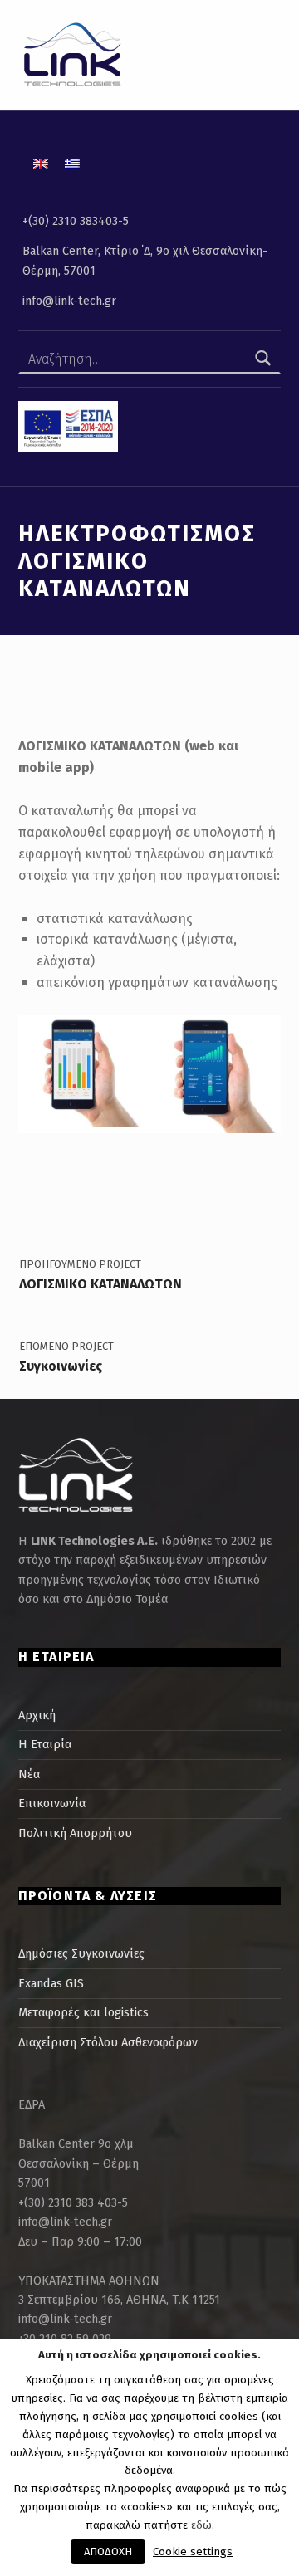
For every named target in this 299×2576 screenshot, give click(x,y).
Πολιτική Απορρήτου (75, 1833)
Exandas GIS (51, 1983)
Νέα (29, 1774)
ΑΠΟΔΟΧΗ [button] (108, 2552)
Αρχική (37, 1715)
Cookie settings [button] (193, 2552)
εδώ (201, 2525)
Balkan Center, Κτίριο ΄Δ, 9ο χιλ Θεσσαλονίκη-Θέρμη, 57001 (145, 260)
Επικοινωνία (52, 1803)
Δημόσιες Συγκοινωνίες (81, 1953)
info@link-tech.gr (69, 301)
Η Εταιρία (45, 1744)
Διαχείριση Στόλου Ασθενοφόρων (108, 2042)
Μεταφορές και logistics (83, 2012)
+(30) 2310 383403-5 (76, 221)
